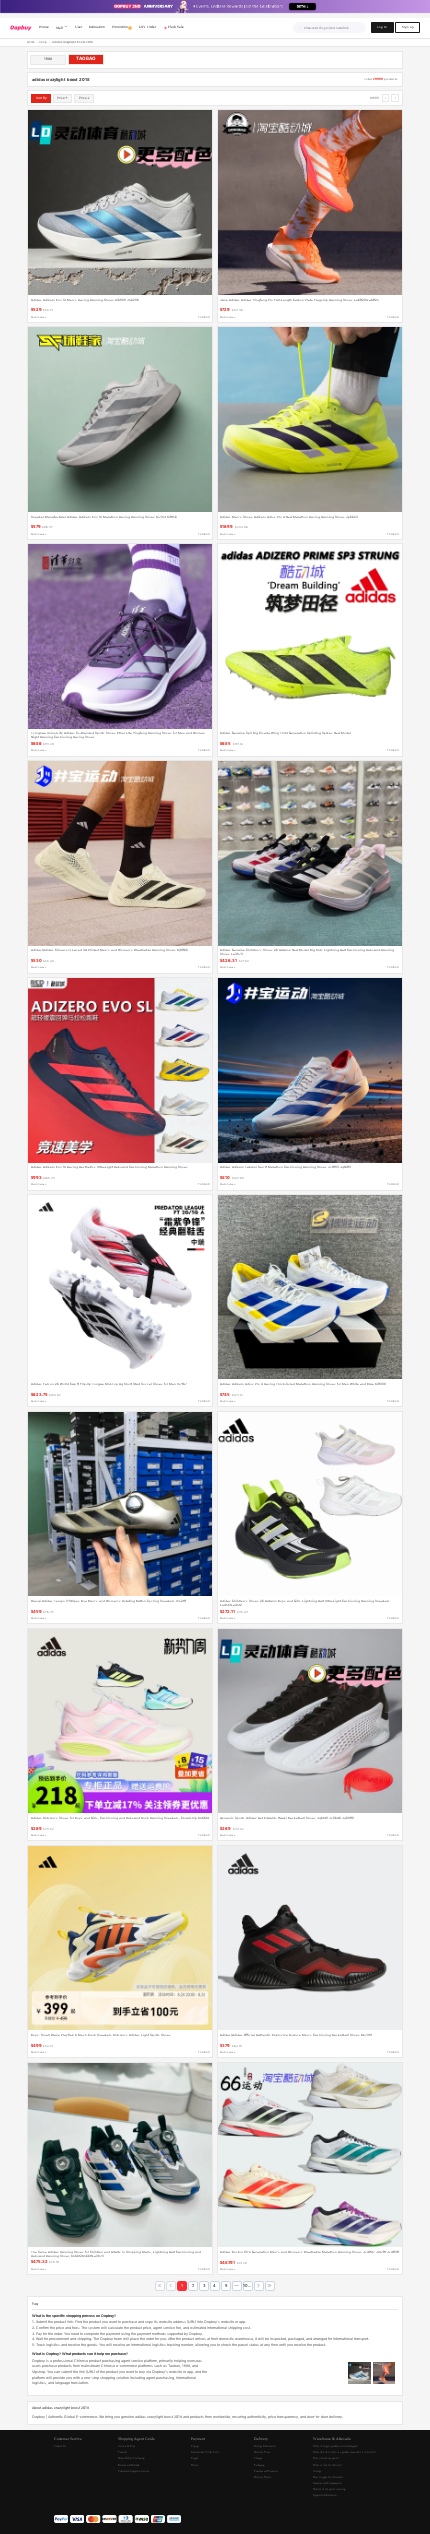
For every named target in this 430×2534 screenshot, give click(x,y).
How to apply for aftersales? (328, 2477)
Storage (317, 2471)
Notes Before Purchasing (131, 2458)
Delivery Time (262, 2452)
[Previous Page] (171, 2286)
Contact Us (60, 2446)
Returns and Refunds (128, 2465)
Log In (382, 27)
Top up (194, 2446)
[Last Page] (270, 2286)
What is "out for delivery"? (327, 2465)
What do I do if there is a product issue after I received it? (344, 2452)
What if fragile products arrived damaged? (335, 2446)
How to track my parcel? (326, 2458)
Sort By (41, 98)
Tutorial (122, 2452)
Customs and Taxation (265, 2471)
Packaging (259, 2465)
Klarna (194, 2465)
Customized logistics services (133, 2471)
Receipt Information (264, 2446)
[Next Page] (259, 2286)
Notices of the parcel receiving (329, 2489)
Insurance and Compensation (327, 2483)
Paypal (194, 2458)
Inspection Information (324, 2495)
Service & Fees (126, 2446)
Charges (258, 2458)
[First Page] (160, 2286)
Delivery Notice (262, 2477)
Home (31, 42)
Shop (43, 42)
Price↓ (84, 98)
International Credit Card (204, 2452)
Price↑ (62, 98)
